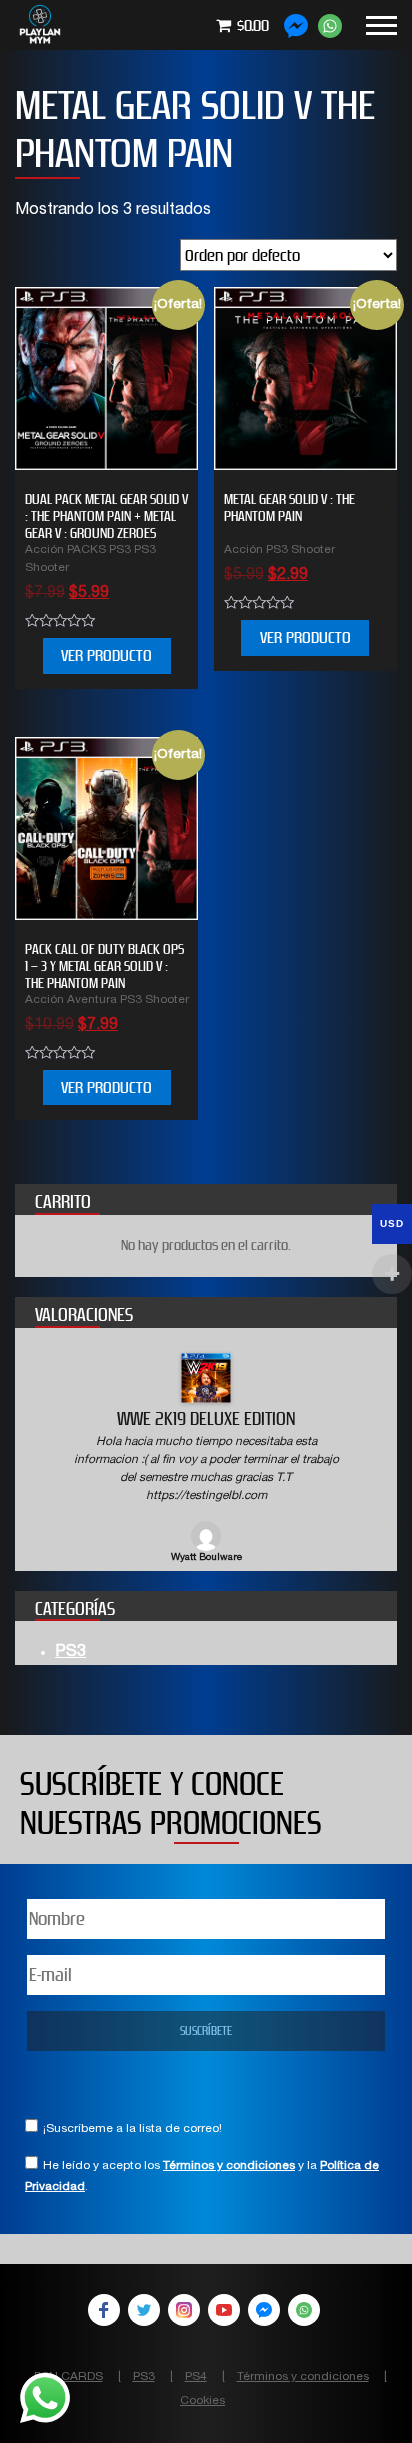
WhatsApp (304, 2310)
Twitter (144, 2310)
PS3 (70, 1653)
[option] (206, 1459)
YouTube (224, 2310)
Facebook (104, 2310)
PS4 (196, 2377)
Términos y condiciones (229, 2166)
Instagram (184, 2310)
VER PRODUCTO (106, 655)
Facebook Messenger (264, 2310)
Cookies (202, 2401)
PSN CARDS (68, 2377)
